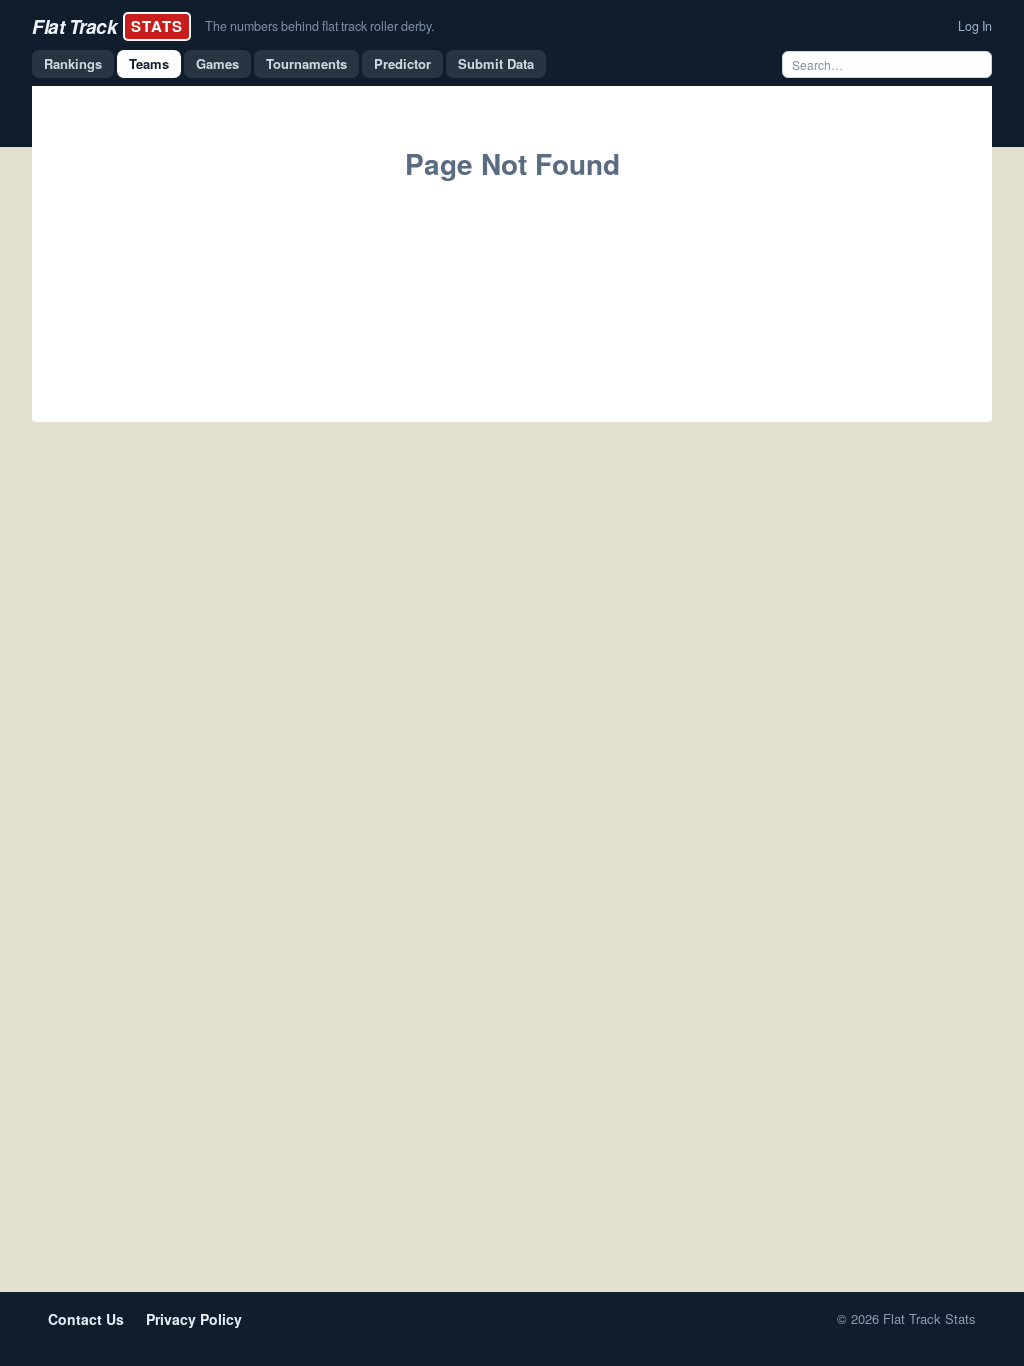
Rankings (73, 63)
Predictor (402, 63)
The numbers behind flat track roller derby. (319, 26)
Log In (975, 26)
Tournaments (306, 63)
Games (217, 63)
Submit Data (496, 63)
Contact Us (86, 1319)
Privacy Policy (194, 1319)
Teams (149, 63)
